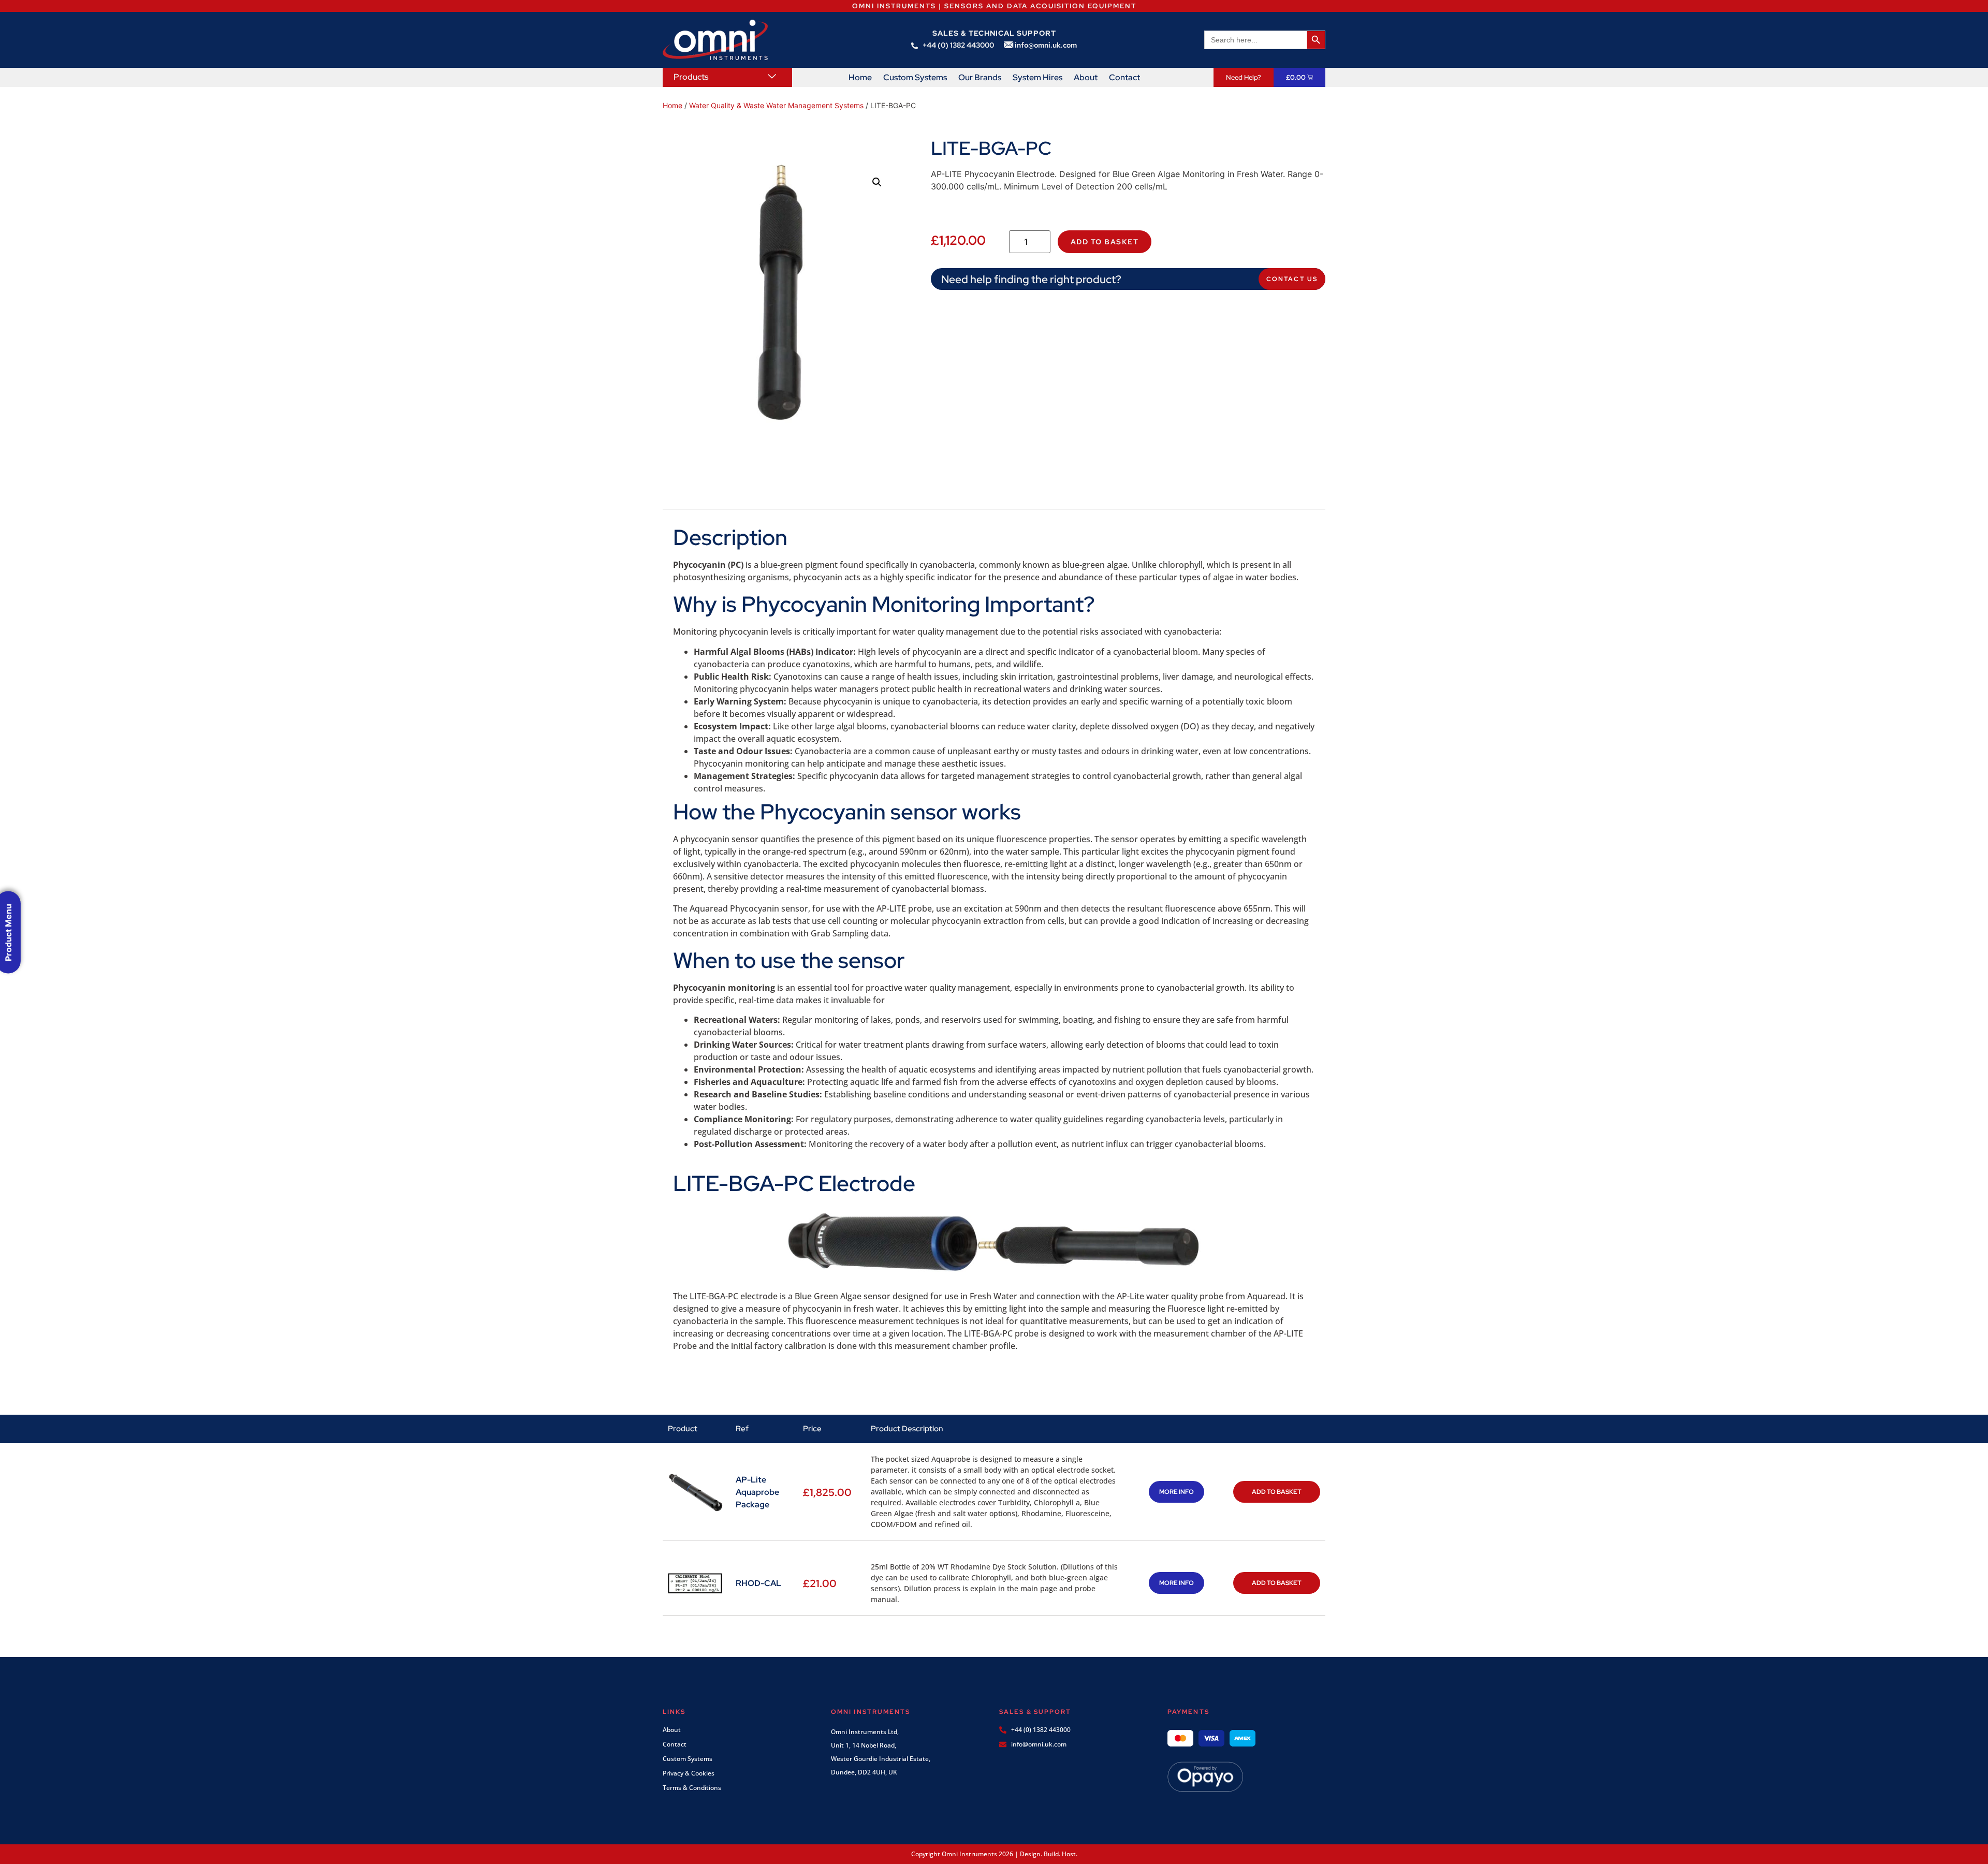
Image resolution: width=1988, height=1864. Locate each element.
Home (860, 78)
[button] (877, 182)
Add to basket (1105, 242)
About (1086, 78)
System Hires (1037, 78)
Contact (1124, 78)
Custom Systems (915, 78)
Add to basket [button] (1277, 1492)
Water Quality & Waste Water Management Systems (776, 105)
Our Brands (980, 78)
